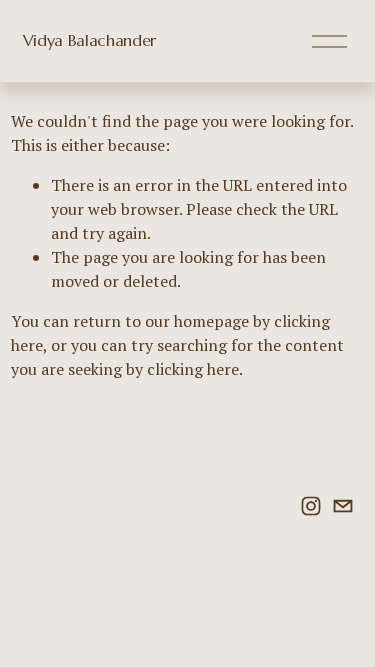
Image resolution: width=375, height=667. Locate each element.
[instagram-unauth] (311, 506)
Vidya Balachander (90, 40)
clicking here (193, 369)
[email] (343, 506)
